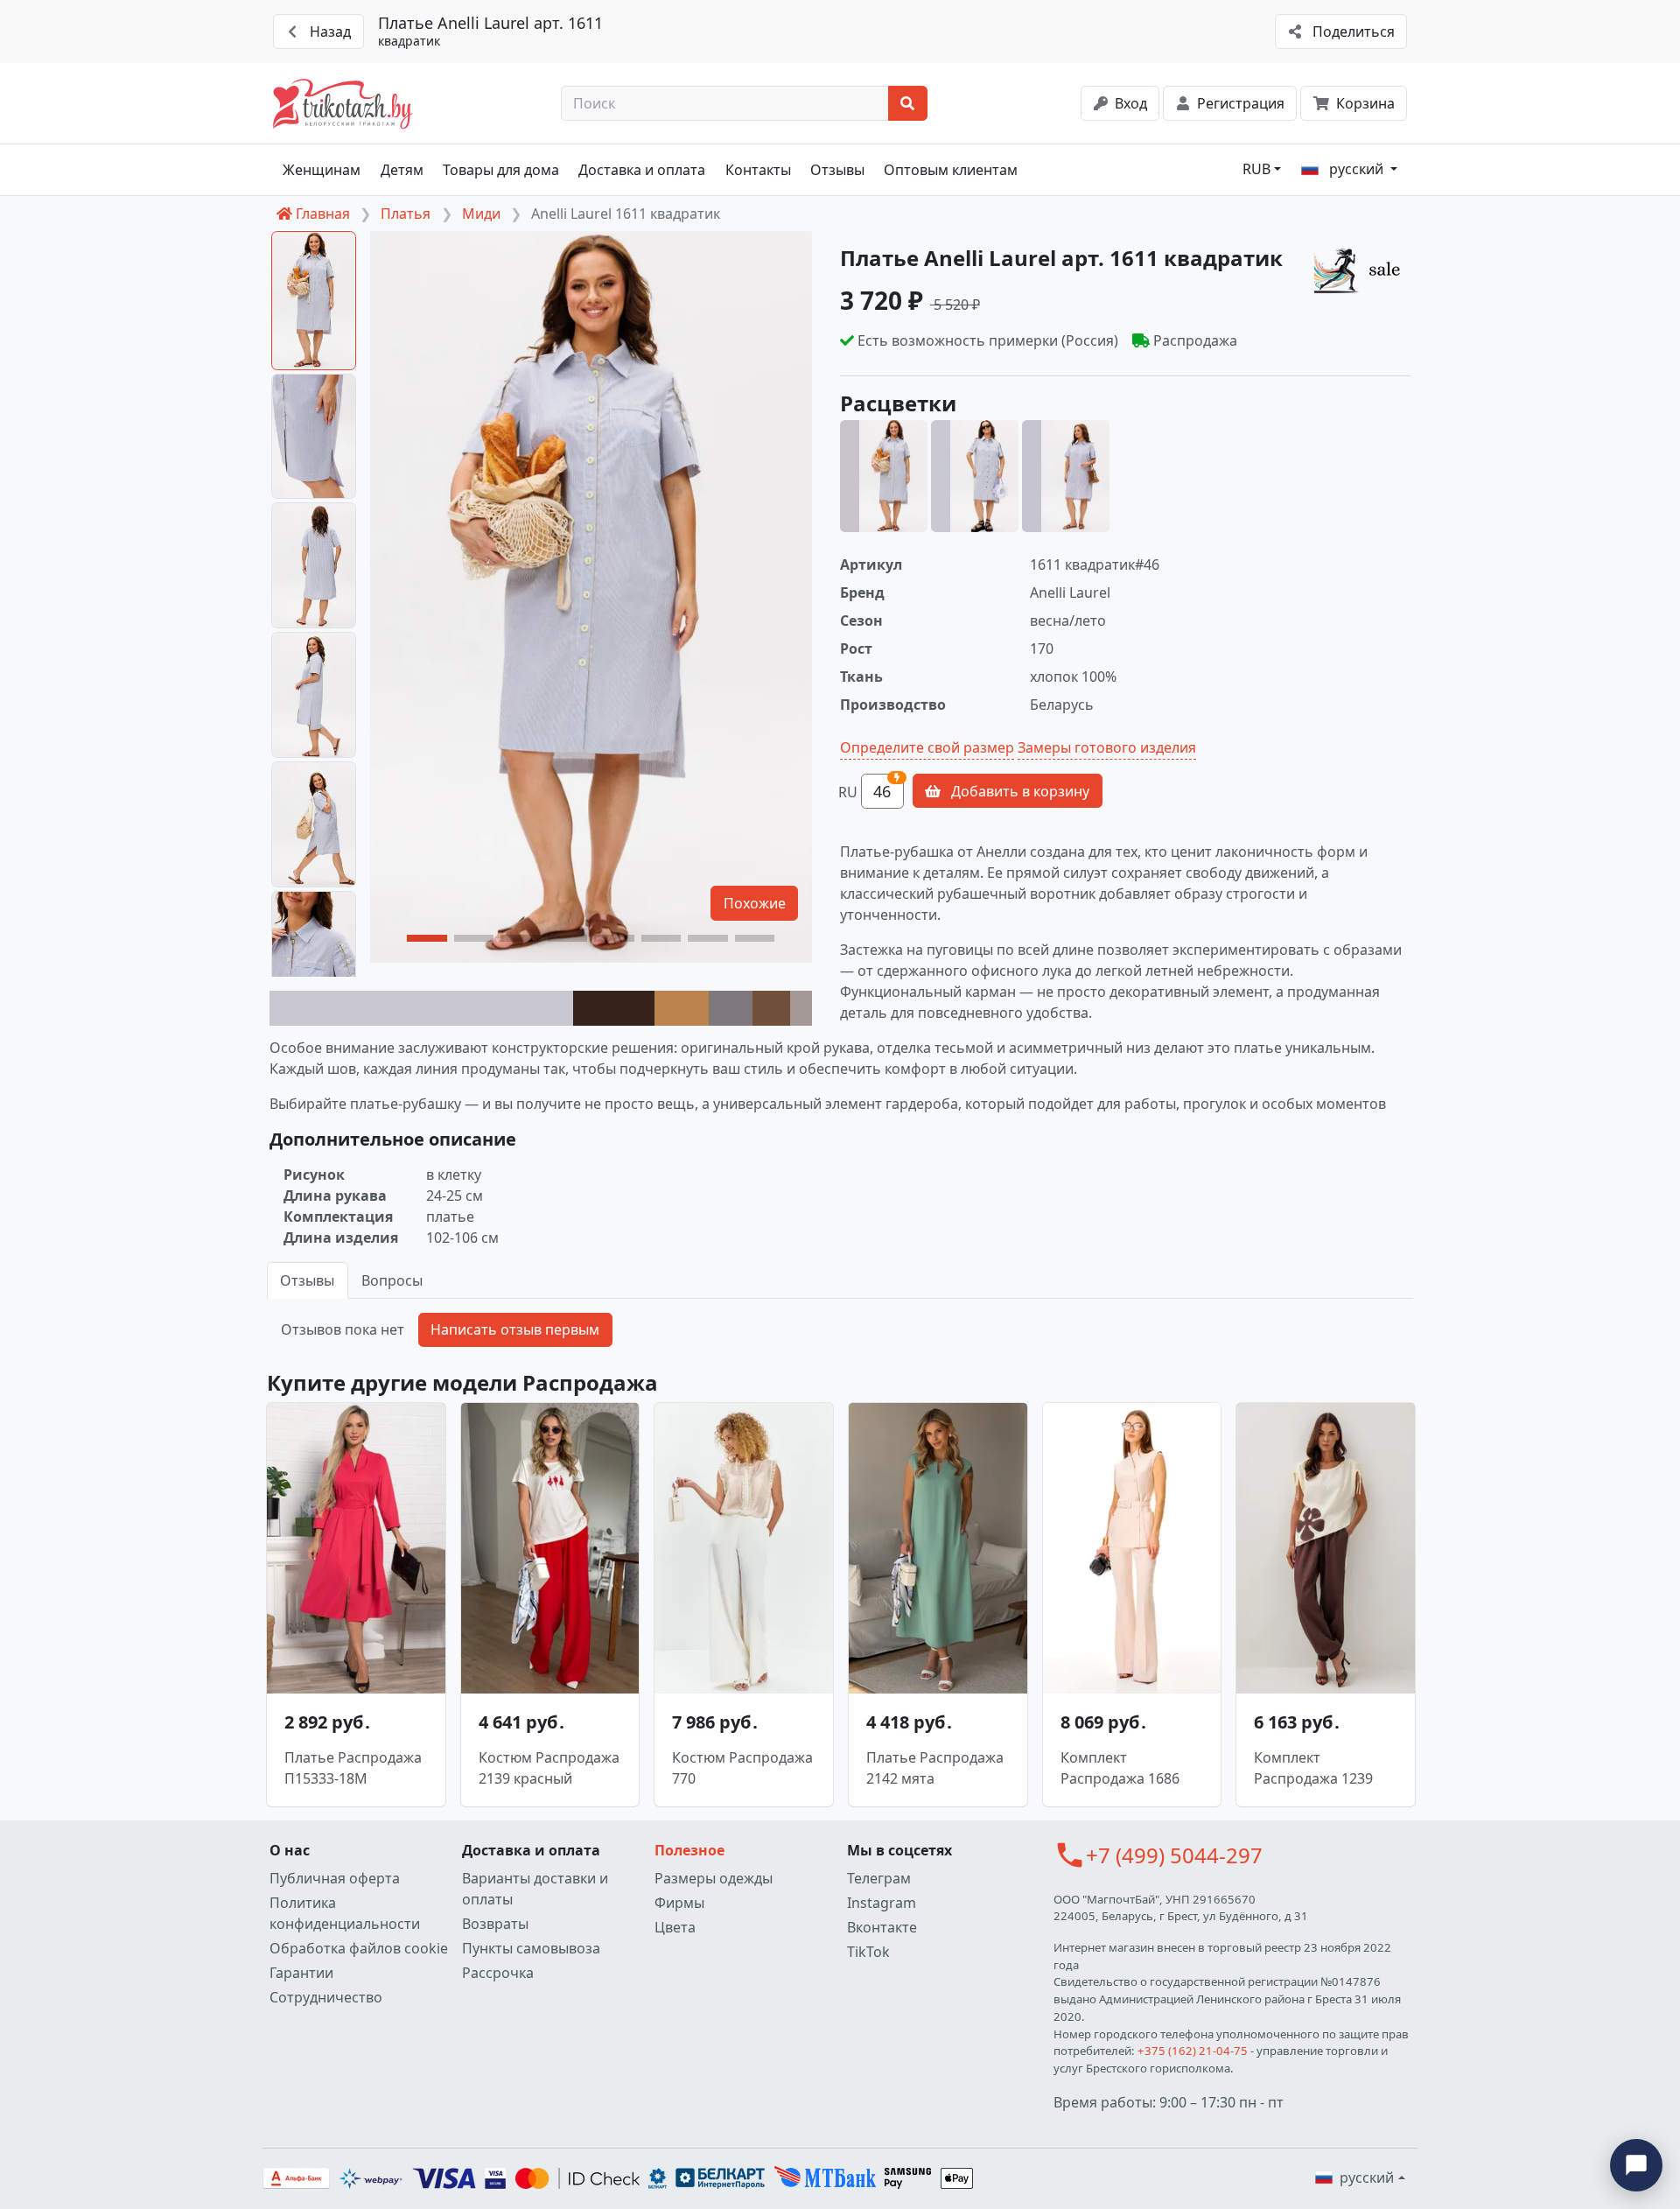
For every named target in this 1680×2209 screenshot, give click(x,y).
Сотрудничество (326, 1997)
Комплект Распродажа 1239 (1313, 1768)
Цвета (675, 1927)
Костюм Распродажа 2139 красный (549, 1768)
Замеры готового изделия (1107, 747)
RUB (1256, 169)
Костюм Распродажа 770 (742, 1768)
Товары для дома (501, 170)
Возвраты (495, 1924)
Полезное (689, 1850)
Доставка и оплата (642, 170)
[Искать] (908, 103)
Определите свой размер (927, 747)
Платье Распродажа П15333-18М (353, 1768)
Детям (402, 170)
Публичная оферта (335, 1878)
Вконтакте (882, 1927)
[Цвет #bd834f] (682, 1008)
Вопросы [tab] (392, 1280)
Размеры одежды (714, 1878)
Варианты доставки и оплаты (535, 1889)
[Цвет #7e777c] (731, 1008)
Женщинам (322, 170)
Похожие (755, 903)
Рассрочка (498, 1973)
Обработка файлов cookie (359, 1948)
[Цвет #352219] (614, 1008)
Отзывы (837, 170)
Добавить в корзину (1018, 791)
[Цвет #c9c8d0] (421, 1008)
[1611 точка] (1066, 476)
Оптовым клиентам (951, 170)
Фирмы (679, 1903)
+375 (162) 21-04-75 (1193, 2051)
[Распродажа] (1361, 270)
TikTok (868, 1952)
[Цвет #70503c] (771, 1008)
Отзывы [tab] (307, 1280)
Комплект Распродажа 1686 (1120, 1768)
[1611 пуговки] (975, 476)
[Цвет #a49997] (801, 1008)
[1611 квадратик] (884, 476)
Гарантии (301, 1973)
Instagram (882, 1903)
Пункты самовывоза (531, 1948)
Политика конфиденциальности (345, 1913)
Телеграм (879, 1878)
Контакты (758, 170)
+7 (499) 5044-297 (1174, 1855)
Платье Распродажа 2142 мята (935, 1768)
